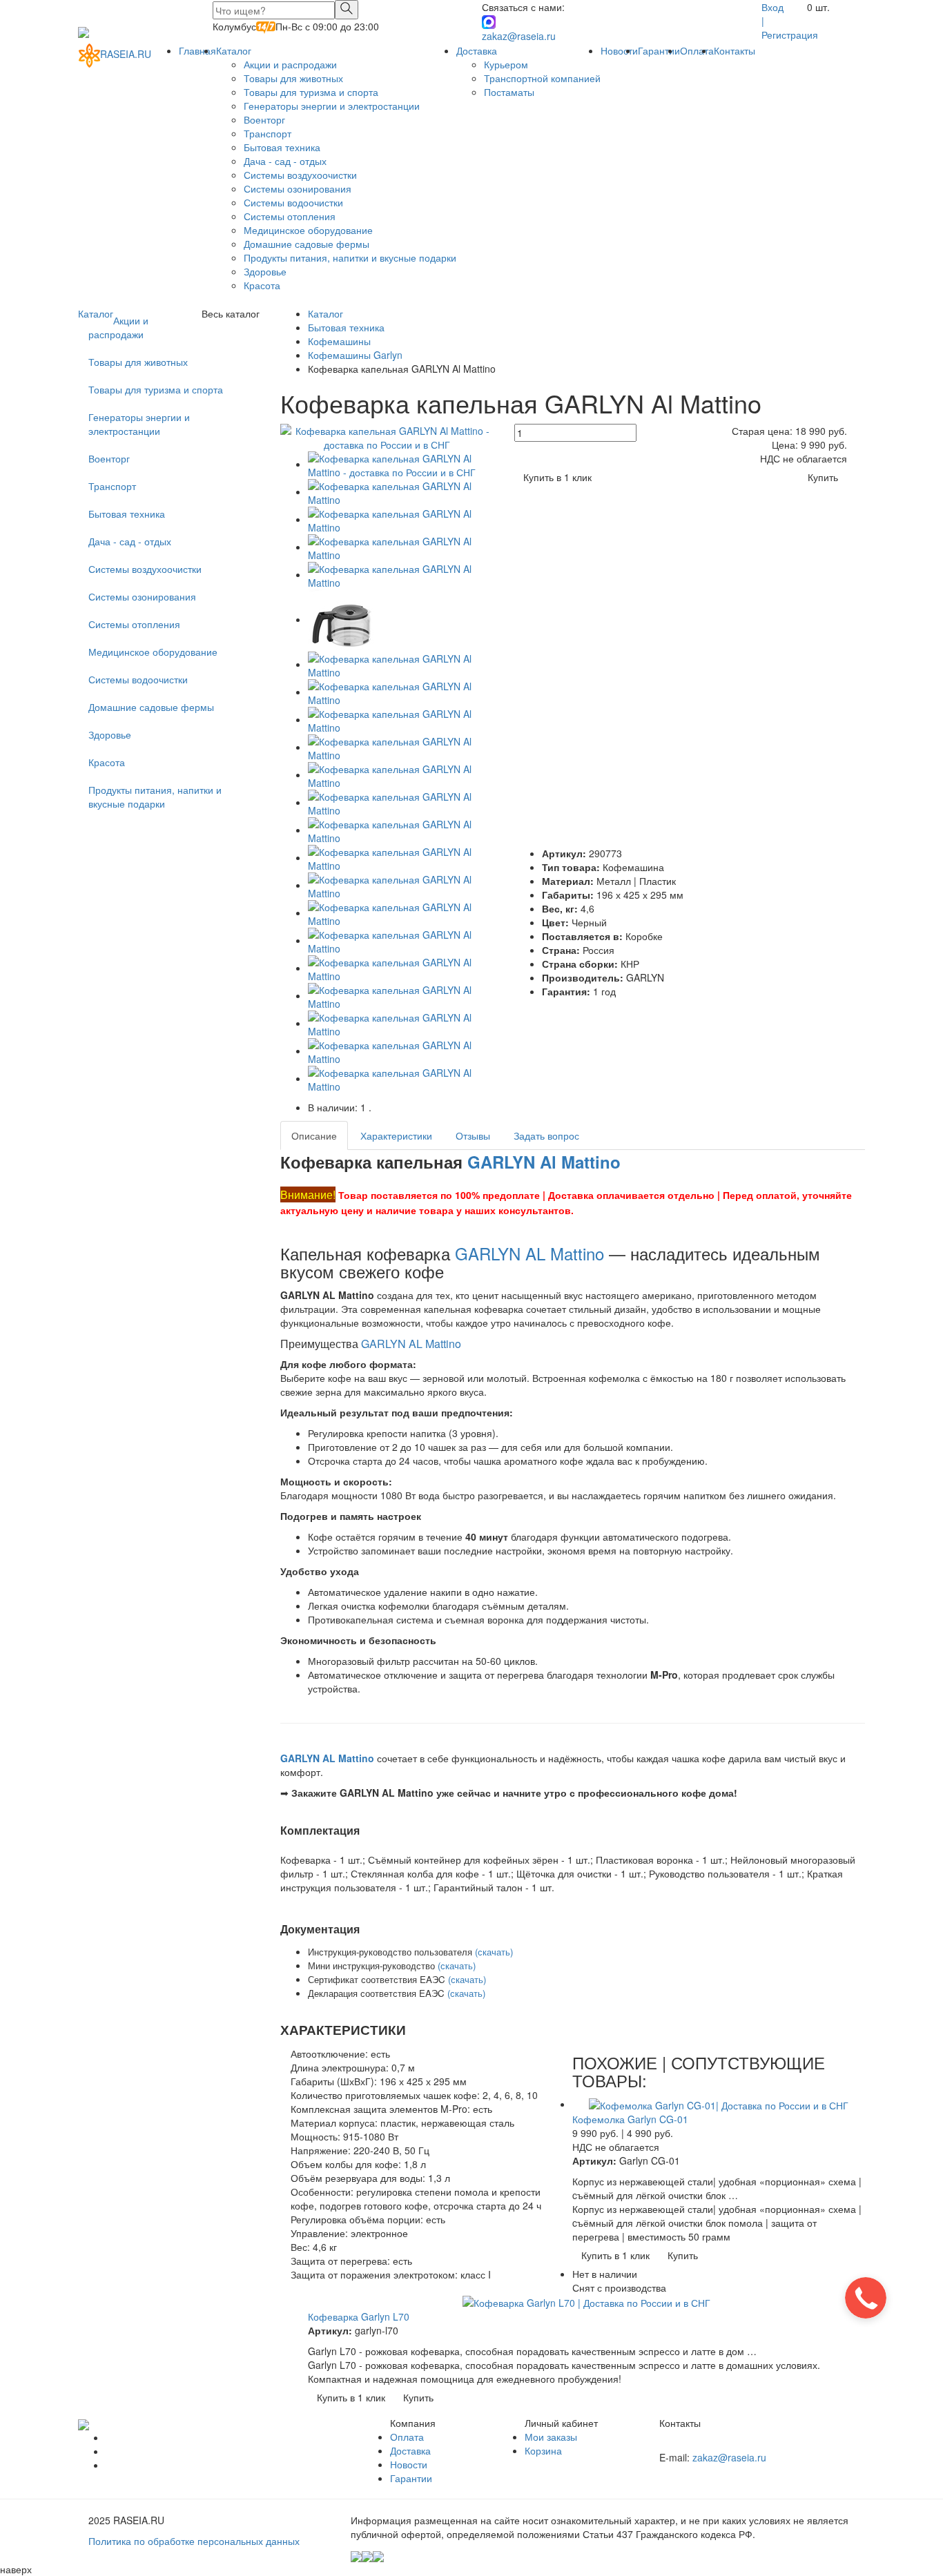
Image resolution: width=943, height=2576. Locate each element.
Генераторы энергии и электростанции (332, 106)
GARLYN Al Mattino (544, 1162)
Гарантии (659, 50)
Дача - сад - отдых (285, 161)
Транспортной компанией (542, 78)
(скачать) (494, 1952)
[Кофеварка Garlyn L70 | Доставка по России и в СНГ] (586, 2301)
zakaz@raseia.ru (519, 36)
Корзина (543, 2450)
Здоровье (265, 271)
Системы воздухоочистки (300, 175)
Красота (262, 285)
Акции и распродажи (290, 64)
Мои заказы (551, 2437)
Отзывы (473, 1135)
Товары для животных (293, 78)
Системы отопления (290, 216)
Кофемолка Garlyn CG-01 (630, 2119)
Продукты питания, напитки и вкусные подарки (350, 257)
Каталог (234, 50)
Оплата (697, 50)
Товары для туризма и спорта (311, 92)
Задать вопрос (546, 1135)
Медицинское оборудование (308, 230)
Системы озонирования (298, 188)
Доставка (477, 50)
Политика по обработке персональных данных (194, 2541)
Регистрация (790, 35)
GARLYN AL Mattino (529, 1253)
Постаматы (509, 92)
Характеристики (396, 1135)
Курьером (506, 64)
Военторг (264, 119)
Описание (314, 1135)
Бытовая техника (282, 147)
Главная (197, 50)
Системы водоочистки (293, 202)
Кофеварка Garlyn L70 (359, 2316)
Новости (619, 50)
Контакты (735, 50)
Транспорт (268, 133)
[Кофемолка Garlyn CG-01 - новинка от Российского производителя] (719, 2104)
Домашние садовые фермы (307, 244)
